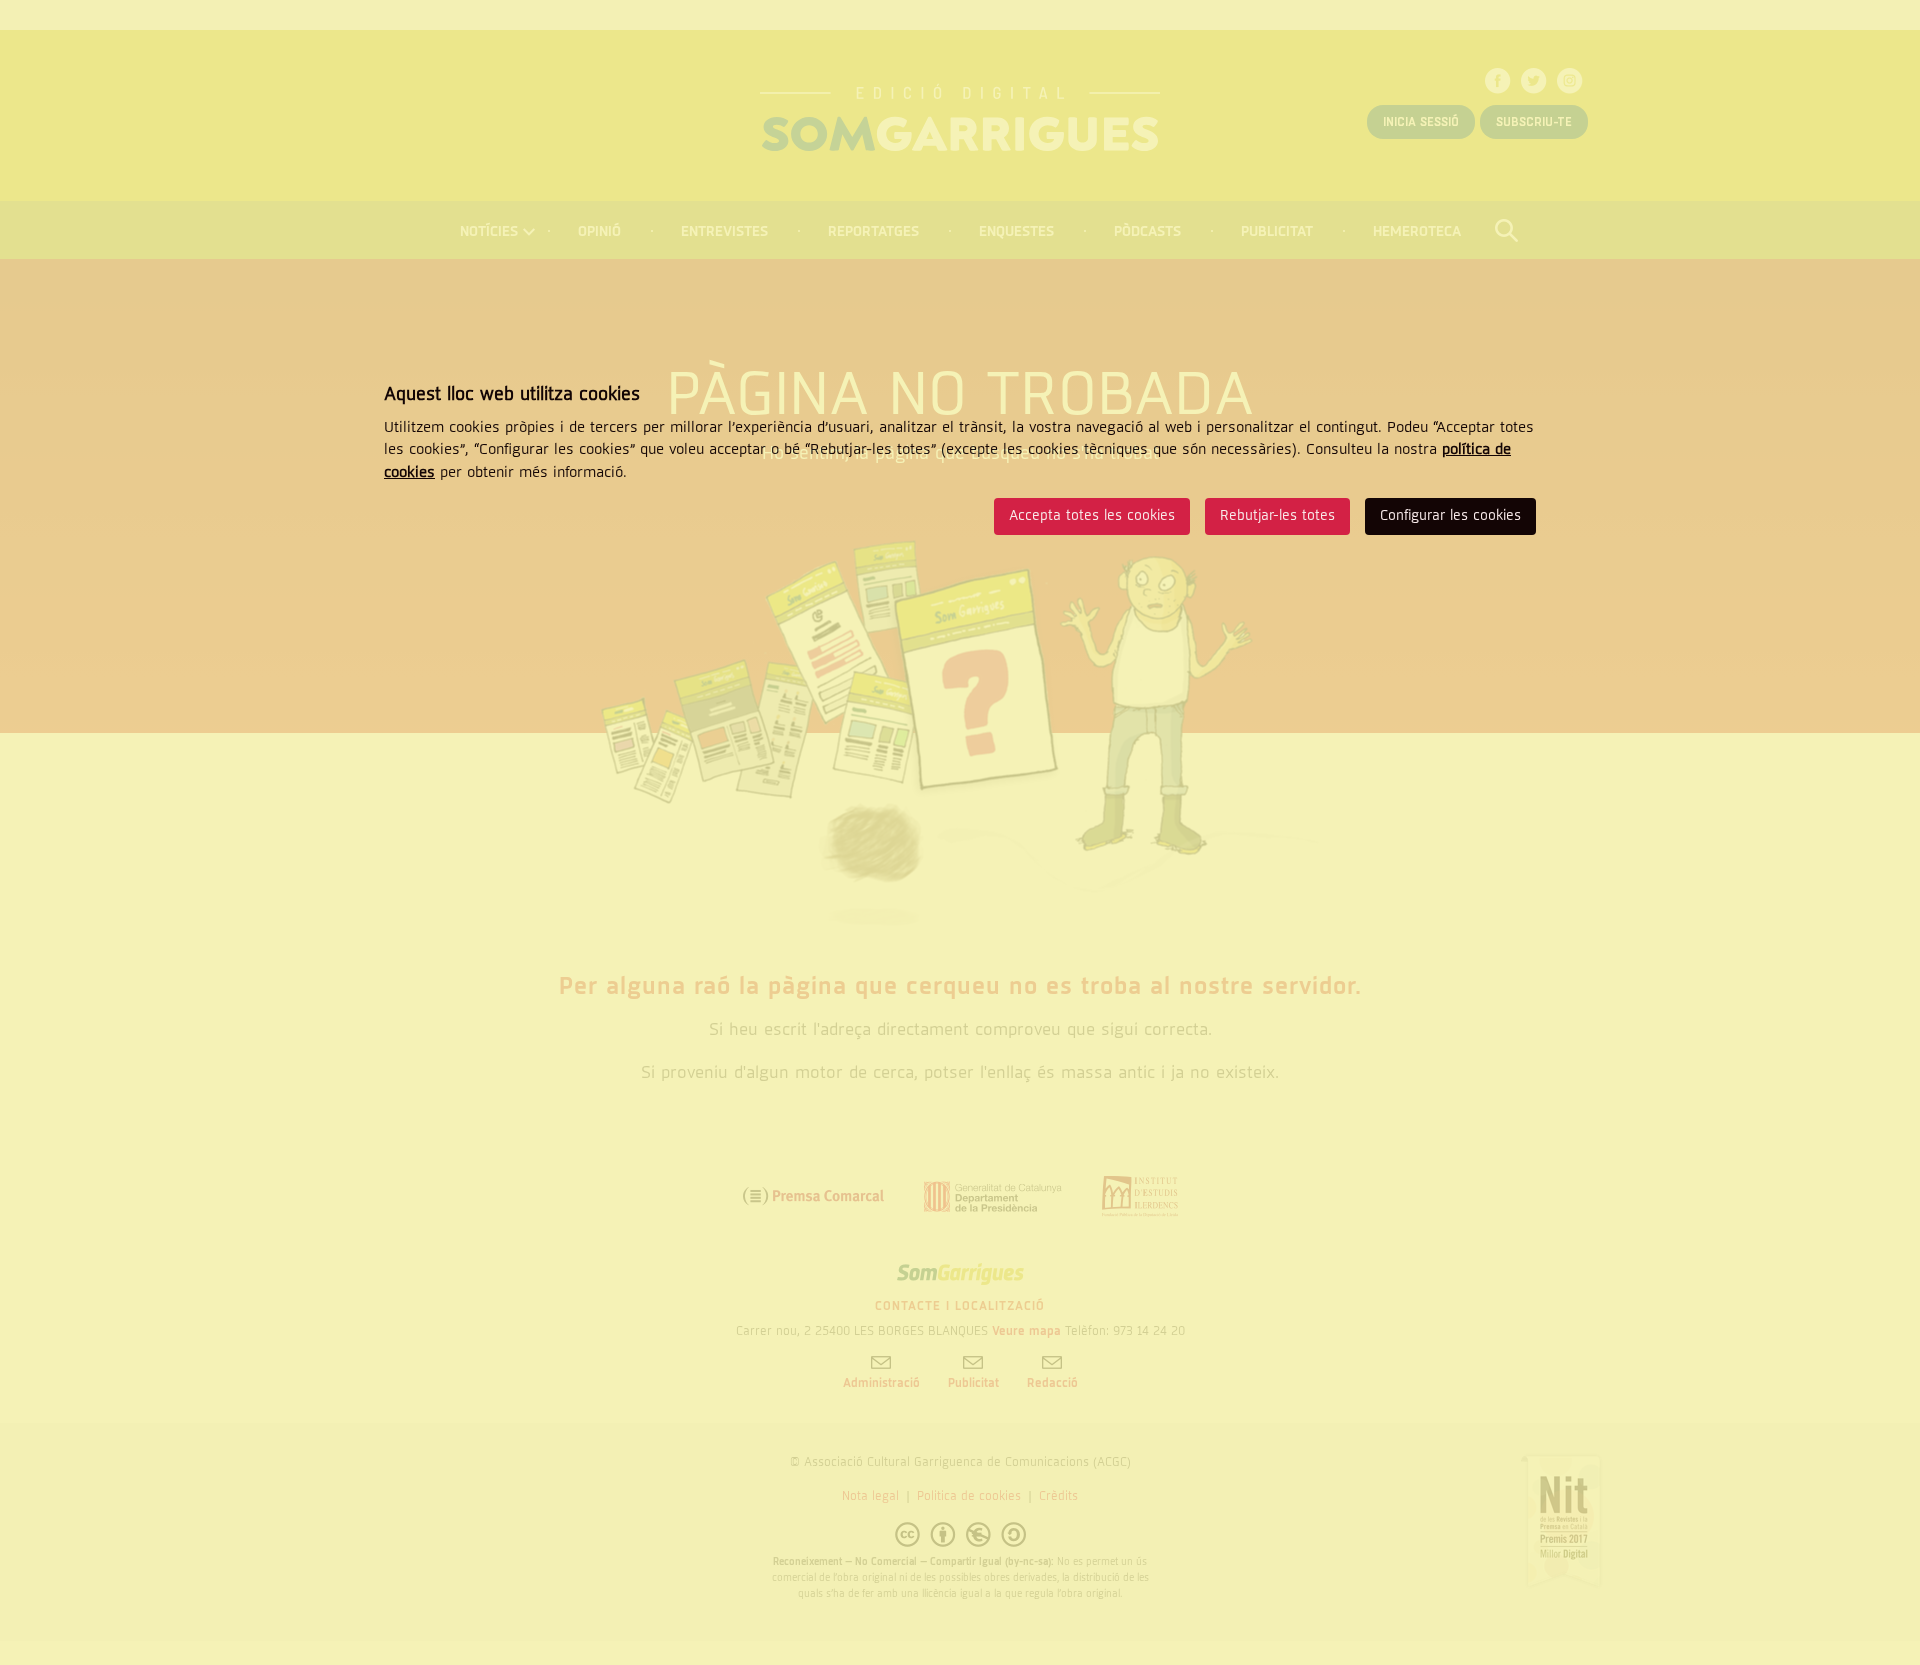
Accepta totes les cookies (1092, 515)
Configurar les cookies (1450, 515)
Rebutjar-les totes (1277, 515)
